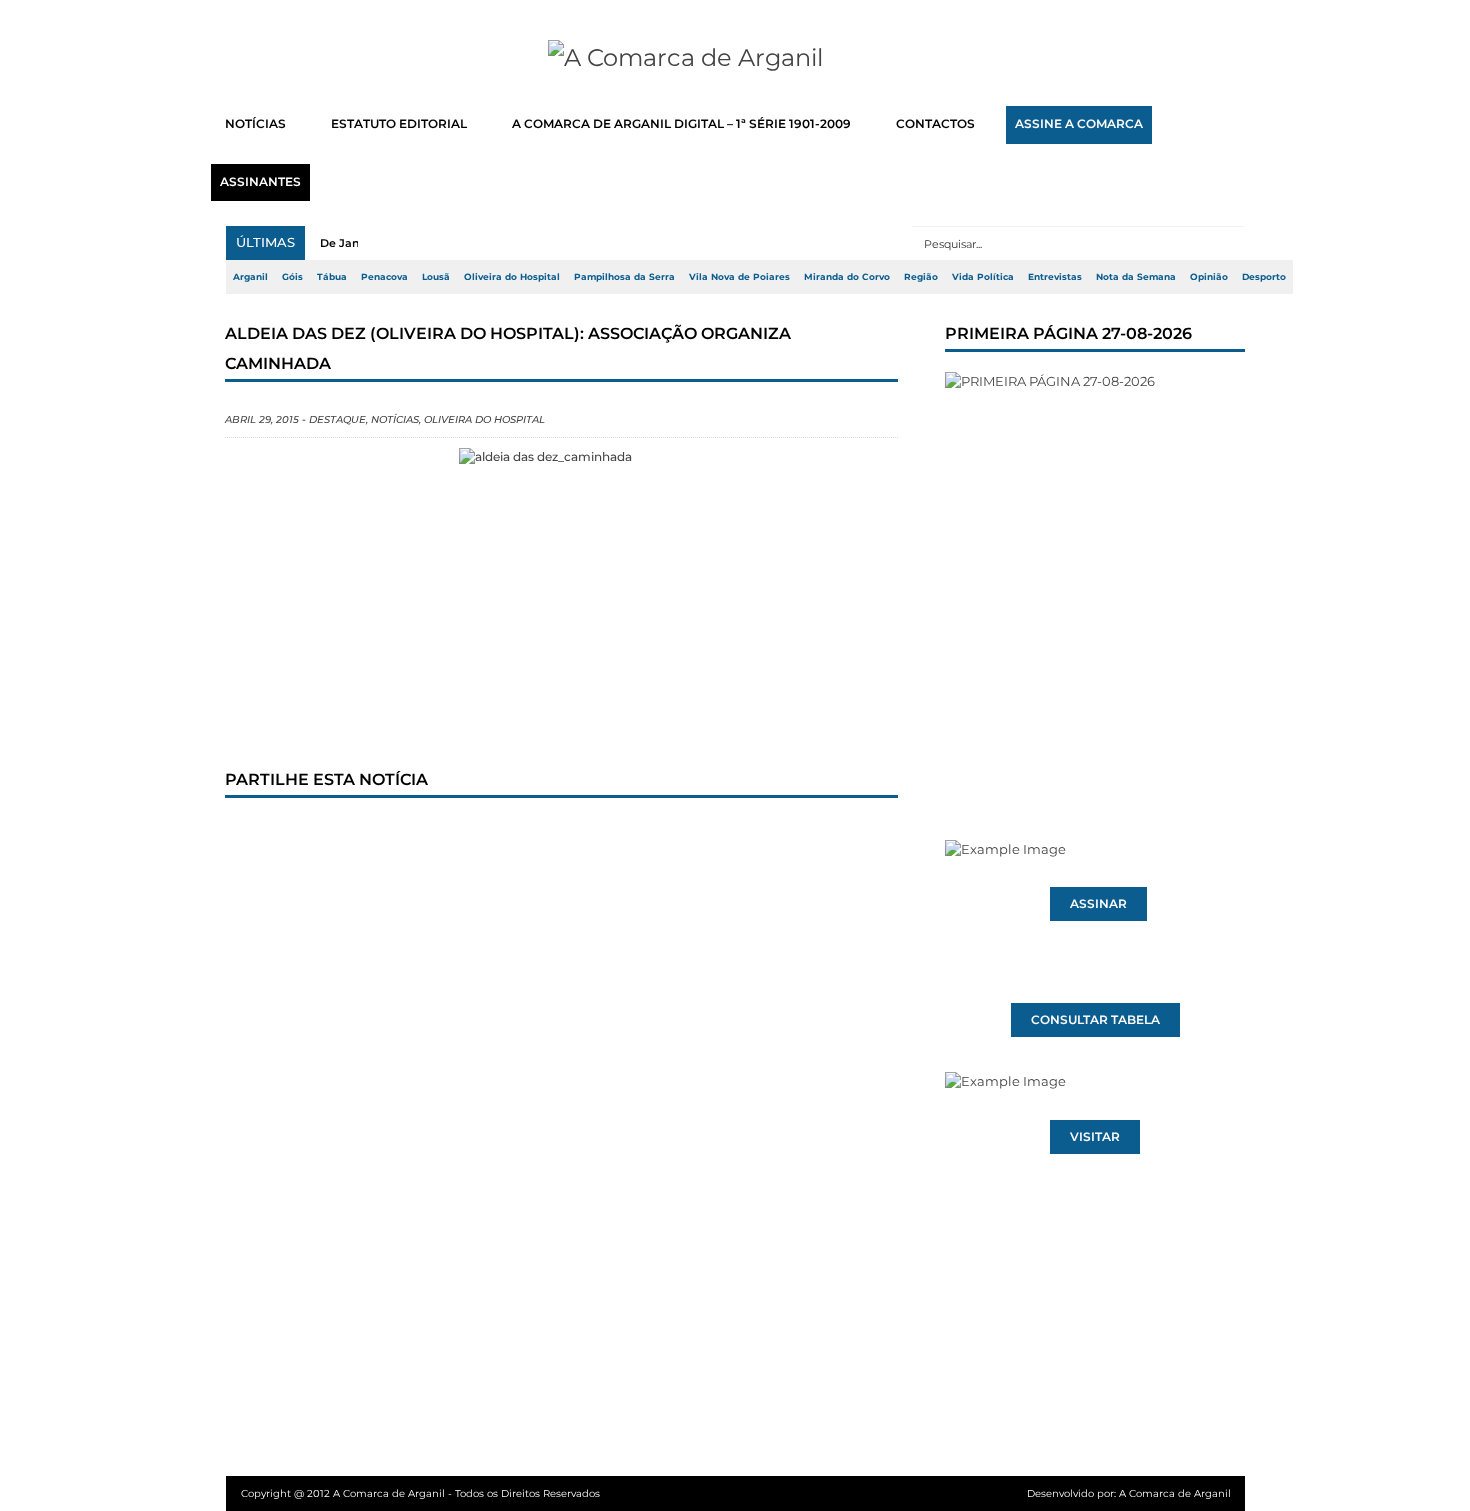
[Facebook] (258, 836)
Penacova (384, 277)
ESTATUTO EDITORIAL (399, 124)
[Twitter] (324, 836)
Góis (292, 277)
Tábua (332, 277)
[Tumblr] (456, 836)
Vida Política (983, 277)
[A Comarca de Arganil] (735, 58)
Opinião (1209, 277)
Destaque (337, 419)
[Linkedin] (522, 836)
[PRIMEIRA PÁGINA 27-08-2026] (1095, 568)
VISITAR (1095, 1137)
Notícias (395, 419)
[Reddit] (588, 836)
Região (921, 277)
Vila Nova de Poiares (739, 277)
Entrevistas (1055, 277)
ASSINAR (1098, 904)
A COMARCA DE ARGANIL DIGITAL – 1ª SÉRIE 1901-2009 (681, 124)
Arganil (250, 277)
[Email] (654, 836)
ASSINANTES (260, 182)
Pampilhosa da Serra (624, 277)
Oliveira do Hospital (512, 277)
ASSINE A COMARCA (1079, 124)
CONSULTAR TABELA (1095, 1020)
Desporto (1264, 277)
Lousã (436, 277)
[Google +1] (390, 836)
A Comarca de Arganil (1175, 1493)
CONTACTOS (935, 124)
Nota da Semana (1136, 277)
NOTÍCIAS (255, 124)
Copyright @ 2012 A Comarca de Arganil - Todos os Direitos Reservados (420, 1493)
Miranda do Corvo (847, 277)
